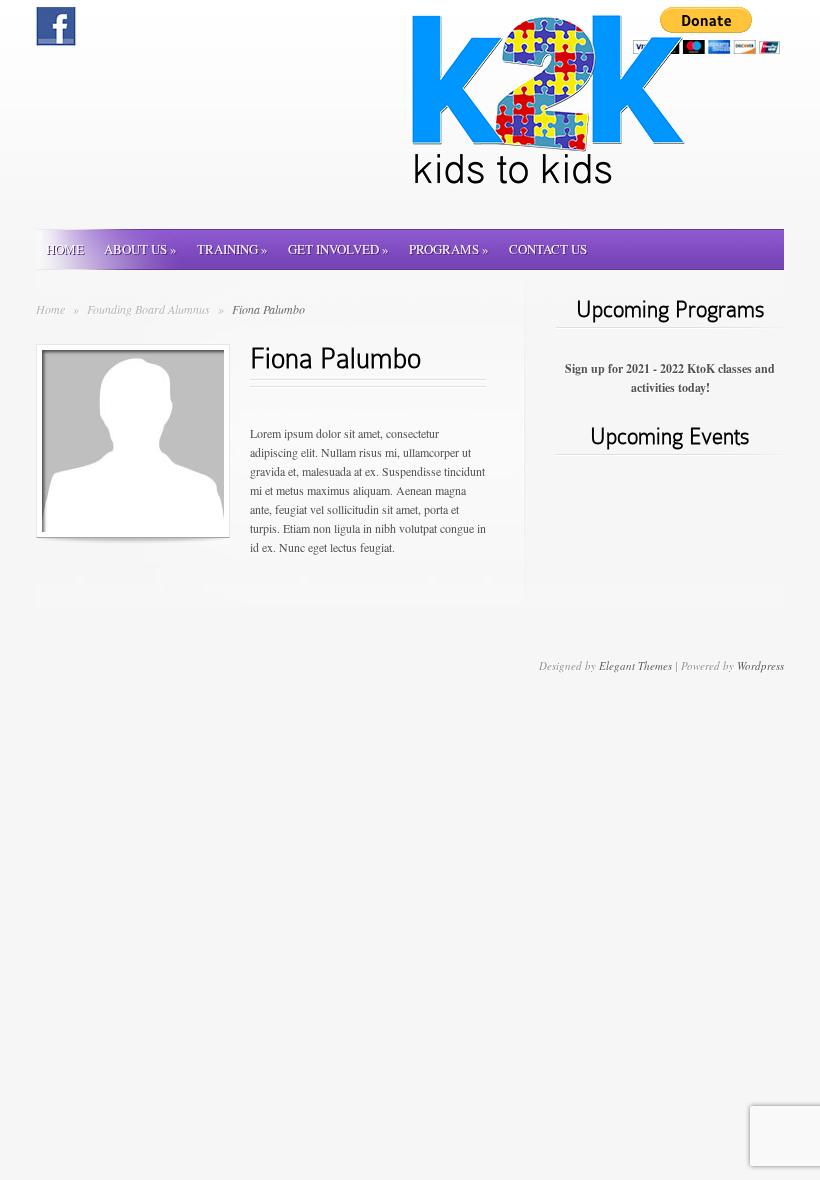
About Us (140, 249)
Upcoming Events (670, 436)
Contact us (548, 249)
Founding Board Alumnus (150, 309)
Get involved (338, 249)
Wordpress (760, 665)
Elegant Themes (635, 665)
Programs (449, 249)
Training (232, 249)
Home (65, 249)
